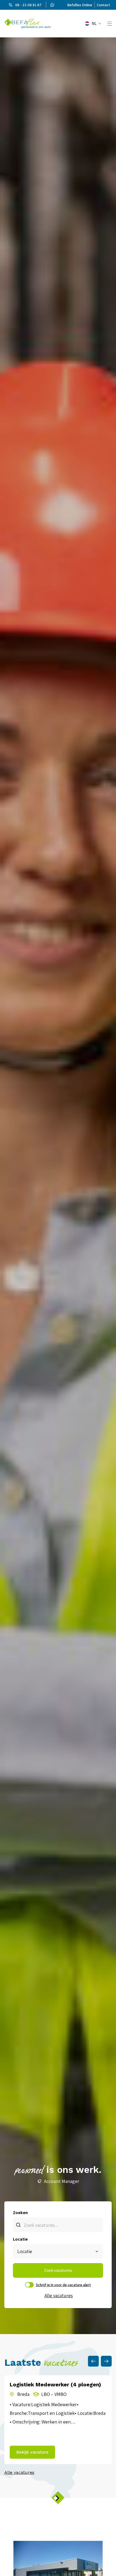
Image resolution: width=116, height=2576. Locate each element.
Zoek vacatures (58, 2270)
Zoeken (20, 2213)
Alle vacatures (58, 2295)
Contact (103, 5)
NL (94, 23)
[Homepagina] (28, 24)
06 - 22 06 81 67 (28, 5)
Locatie (20, 2239)
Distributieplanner (62, 2181)
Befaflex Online (80, 5)
